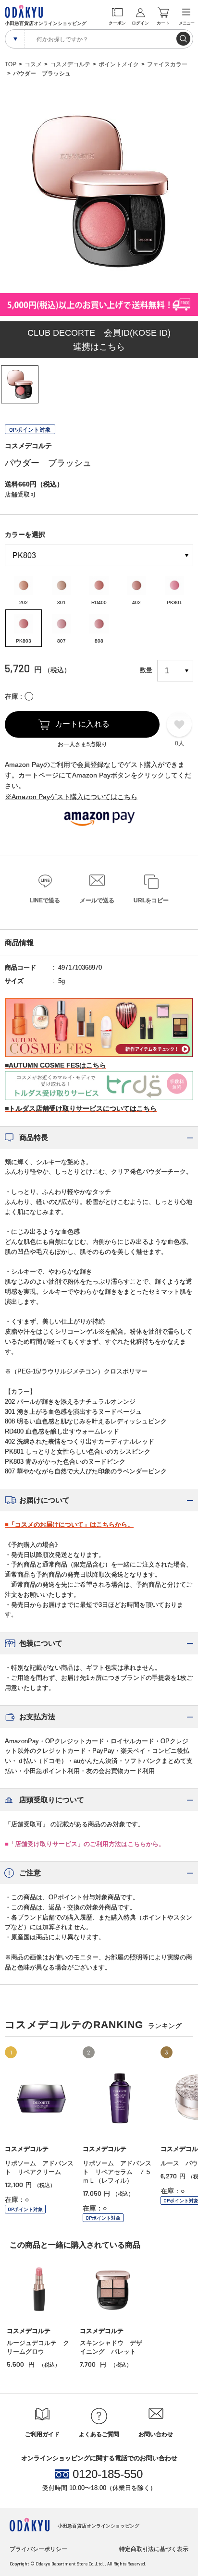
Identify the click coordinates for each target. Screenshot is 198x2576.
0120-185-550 (108, 2474)
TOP (11, 64)
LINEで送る (45, 900)
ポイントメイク (119, 64)
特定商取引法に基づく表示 (154, 2549)
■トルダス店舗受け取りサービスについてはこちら (81, 1108)
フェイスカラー (167, 64)
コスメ (33, 64)
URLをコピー (151, 900)
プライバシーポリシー (38, 2549)
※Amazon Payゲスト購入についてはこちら (71, 797)
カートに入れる (82, 724)
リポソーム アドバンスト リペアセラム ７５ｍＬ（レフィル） (117, 2172)
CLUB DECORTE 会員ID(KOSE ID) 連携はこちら (99, 340)
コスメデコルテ (70, 64)
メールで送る (97, 900)
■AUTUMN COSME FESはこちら (56, 1065)
